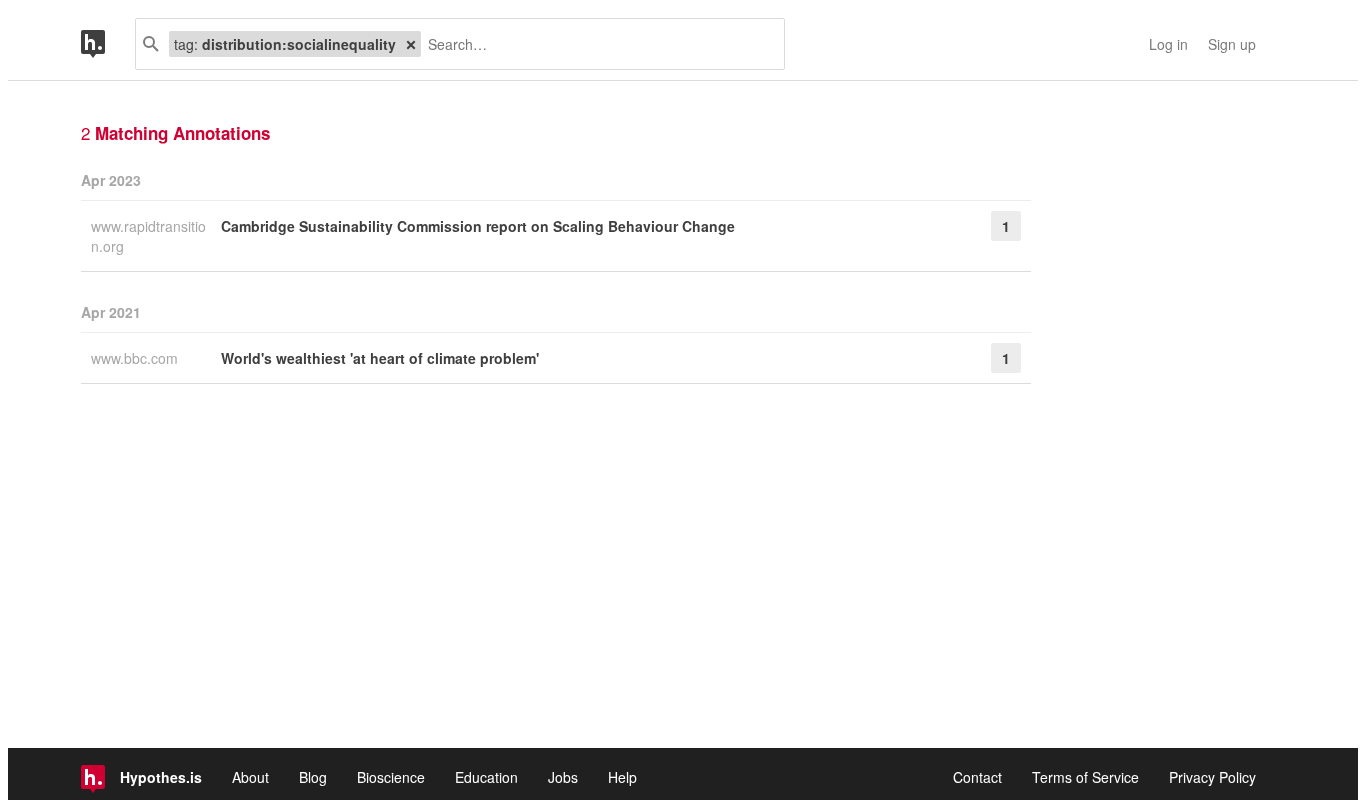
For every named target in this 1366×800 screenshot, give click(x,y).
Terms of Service (1085, 777)
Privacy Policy (1212, 777)
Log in (1168, 44)
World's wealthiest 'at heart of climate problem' (380, 358)
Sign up (1232, 44)
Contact (977, 777)
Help (622, 777)
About (250, 777)
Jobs (563, 777)
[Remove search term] (411, 44)
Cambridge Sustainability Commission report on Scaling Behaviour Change (478, 226)
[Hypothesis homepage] (108, 44)
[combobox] (595, 44)
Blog (313, 777)
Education (486, 777)
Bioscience (391, 777)
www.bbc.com (136, 358)
